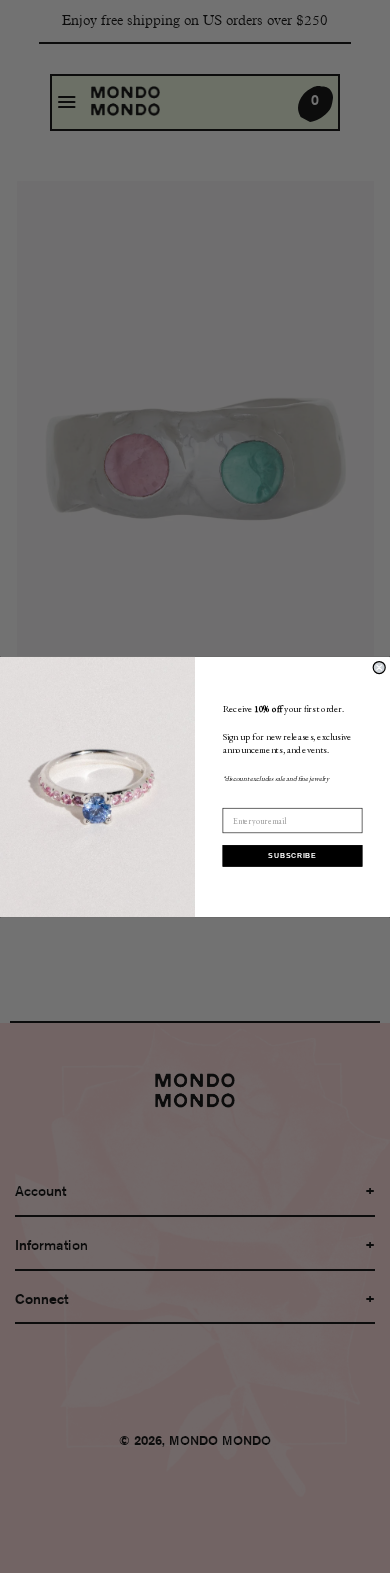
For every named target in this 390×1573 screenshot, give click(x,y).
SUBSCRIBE (292, 855)
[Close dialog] (379, 667)
